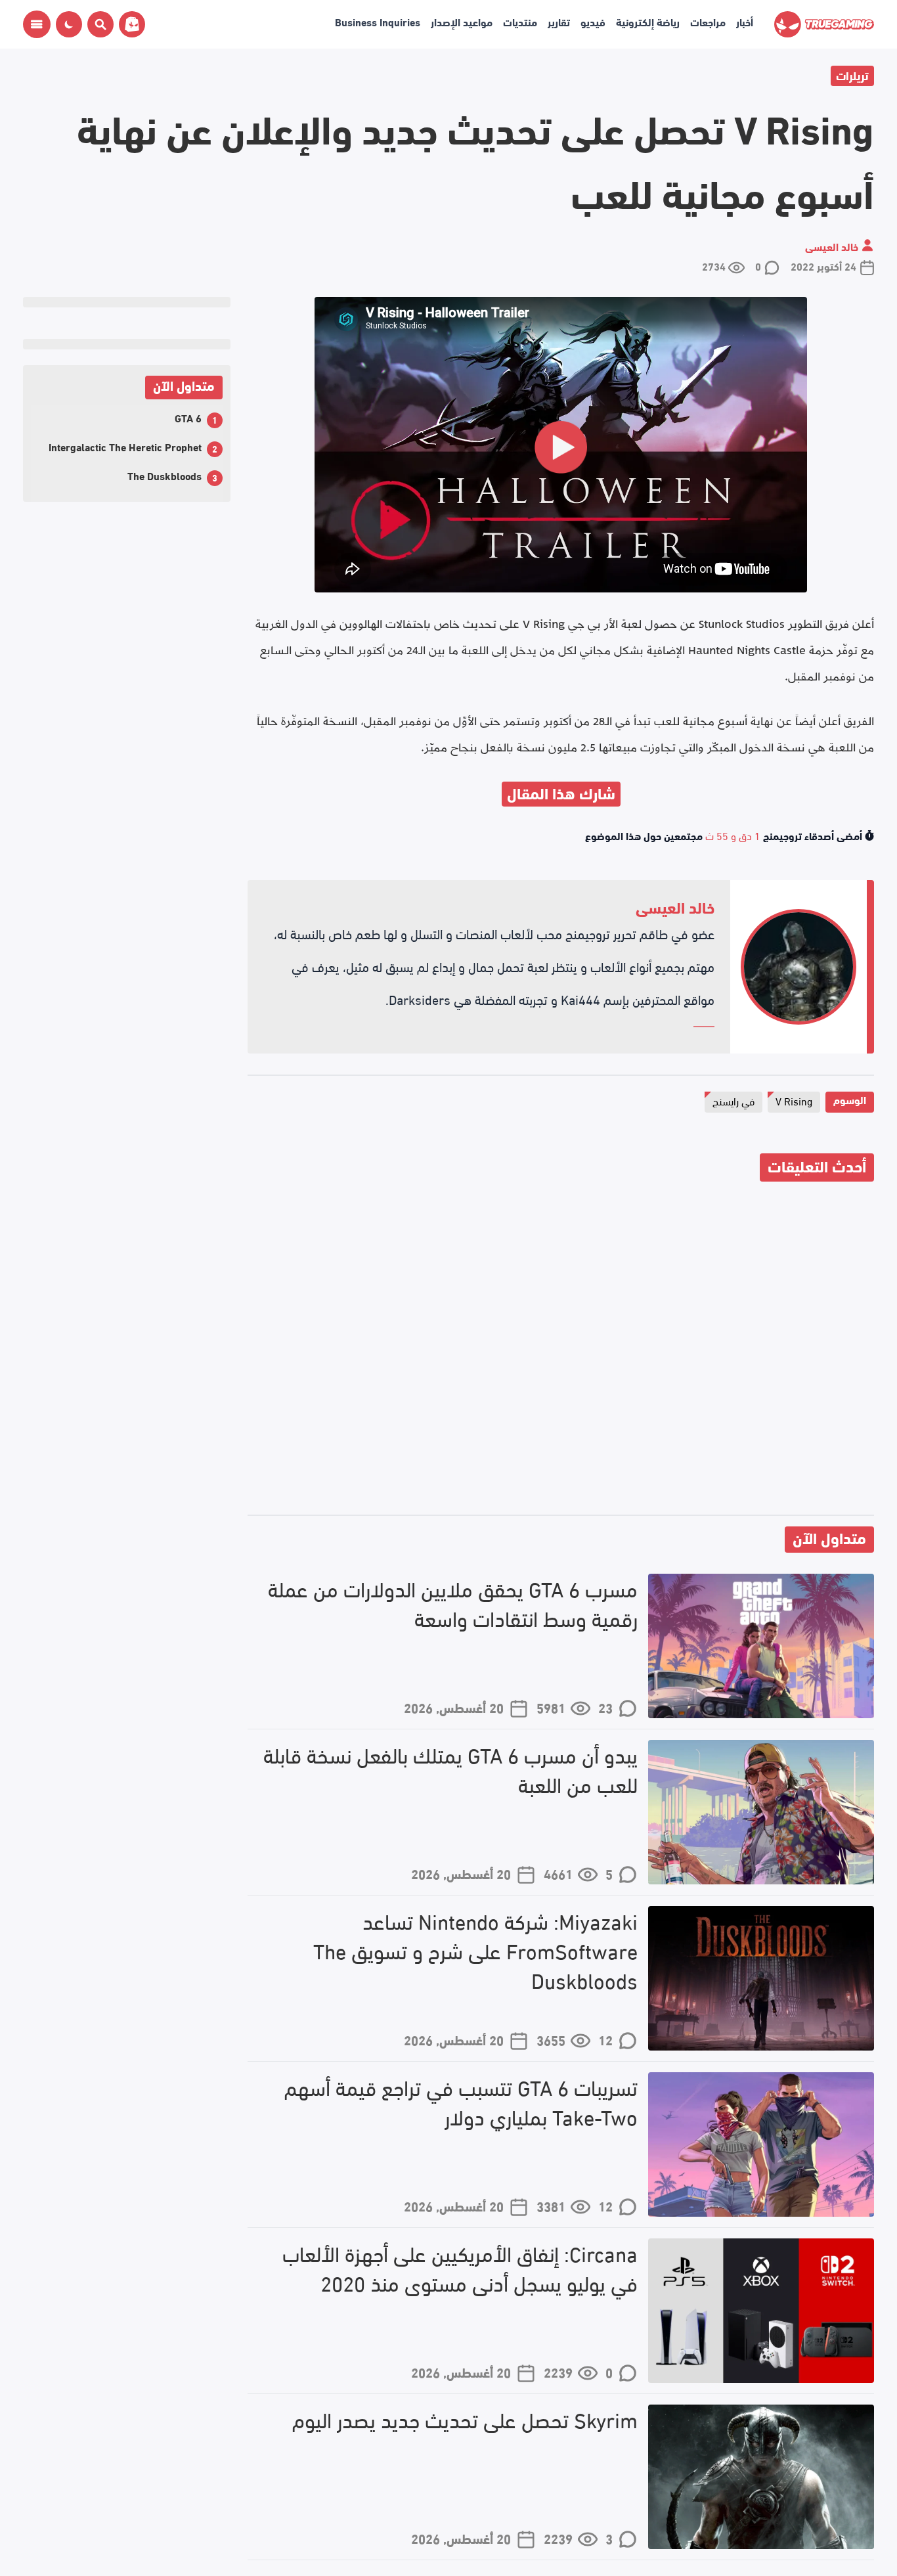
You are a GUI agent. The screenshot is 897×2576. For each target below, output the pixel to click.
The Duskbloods (164, 475)
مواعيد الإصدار (462, 21)
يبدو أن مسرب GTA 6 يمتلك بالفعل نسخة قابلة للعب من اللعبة (450, 1769)
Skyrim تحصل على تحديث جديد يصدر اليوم (465, 2419)
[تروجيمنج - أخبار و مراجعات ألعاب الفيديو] (824, 25)
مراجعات (708, 21)
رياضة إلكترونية (648, 21)
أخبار (745, 21)
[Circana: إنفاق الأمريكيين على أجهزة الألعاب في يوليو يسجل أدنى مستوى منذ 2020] (761, 2311)
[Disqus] (561, 1350)
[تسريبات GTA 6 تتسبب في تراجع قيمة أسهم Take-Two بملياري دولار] (761, 2144)
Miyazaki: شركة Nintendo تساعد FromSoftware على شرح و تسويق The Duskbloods (475, 1950)
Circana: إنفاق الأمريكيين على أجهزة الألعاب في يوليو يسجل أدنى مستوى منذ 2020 (460, 2268)
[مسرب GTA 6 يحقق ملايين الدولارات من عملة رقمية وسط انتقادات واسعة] (761, 1646)
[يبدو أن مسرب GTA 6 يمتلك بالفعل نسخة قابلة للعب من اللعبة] (761, 1812)
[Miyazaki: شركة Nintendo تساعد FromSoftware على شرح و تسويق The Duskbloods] (761, 1978)
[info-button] (37, 24)
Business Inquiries (378, 21)
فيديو (593, 21)
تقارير (559, 21)
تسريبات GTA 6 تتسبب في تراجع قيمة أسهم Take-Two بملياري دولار (461, 2102)
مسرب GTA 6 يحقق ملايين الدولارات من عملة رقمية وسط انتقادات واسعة (453, 1603)
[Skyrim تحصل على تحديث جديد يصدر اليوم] (761, 2477)
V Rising (794, 1100)
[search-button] (98, 24)
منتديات (520, 21)
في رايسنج (733, 1100)
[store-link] (129, 24)
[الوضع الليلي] (69, 24)
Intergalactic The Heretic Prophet (125, 446)
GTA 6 (188, 417)
